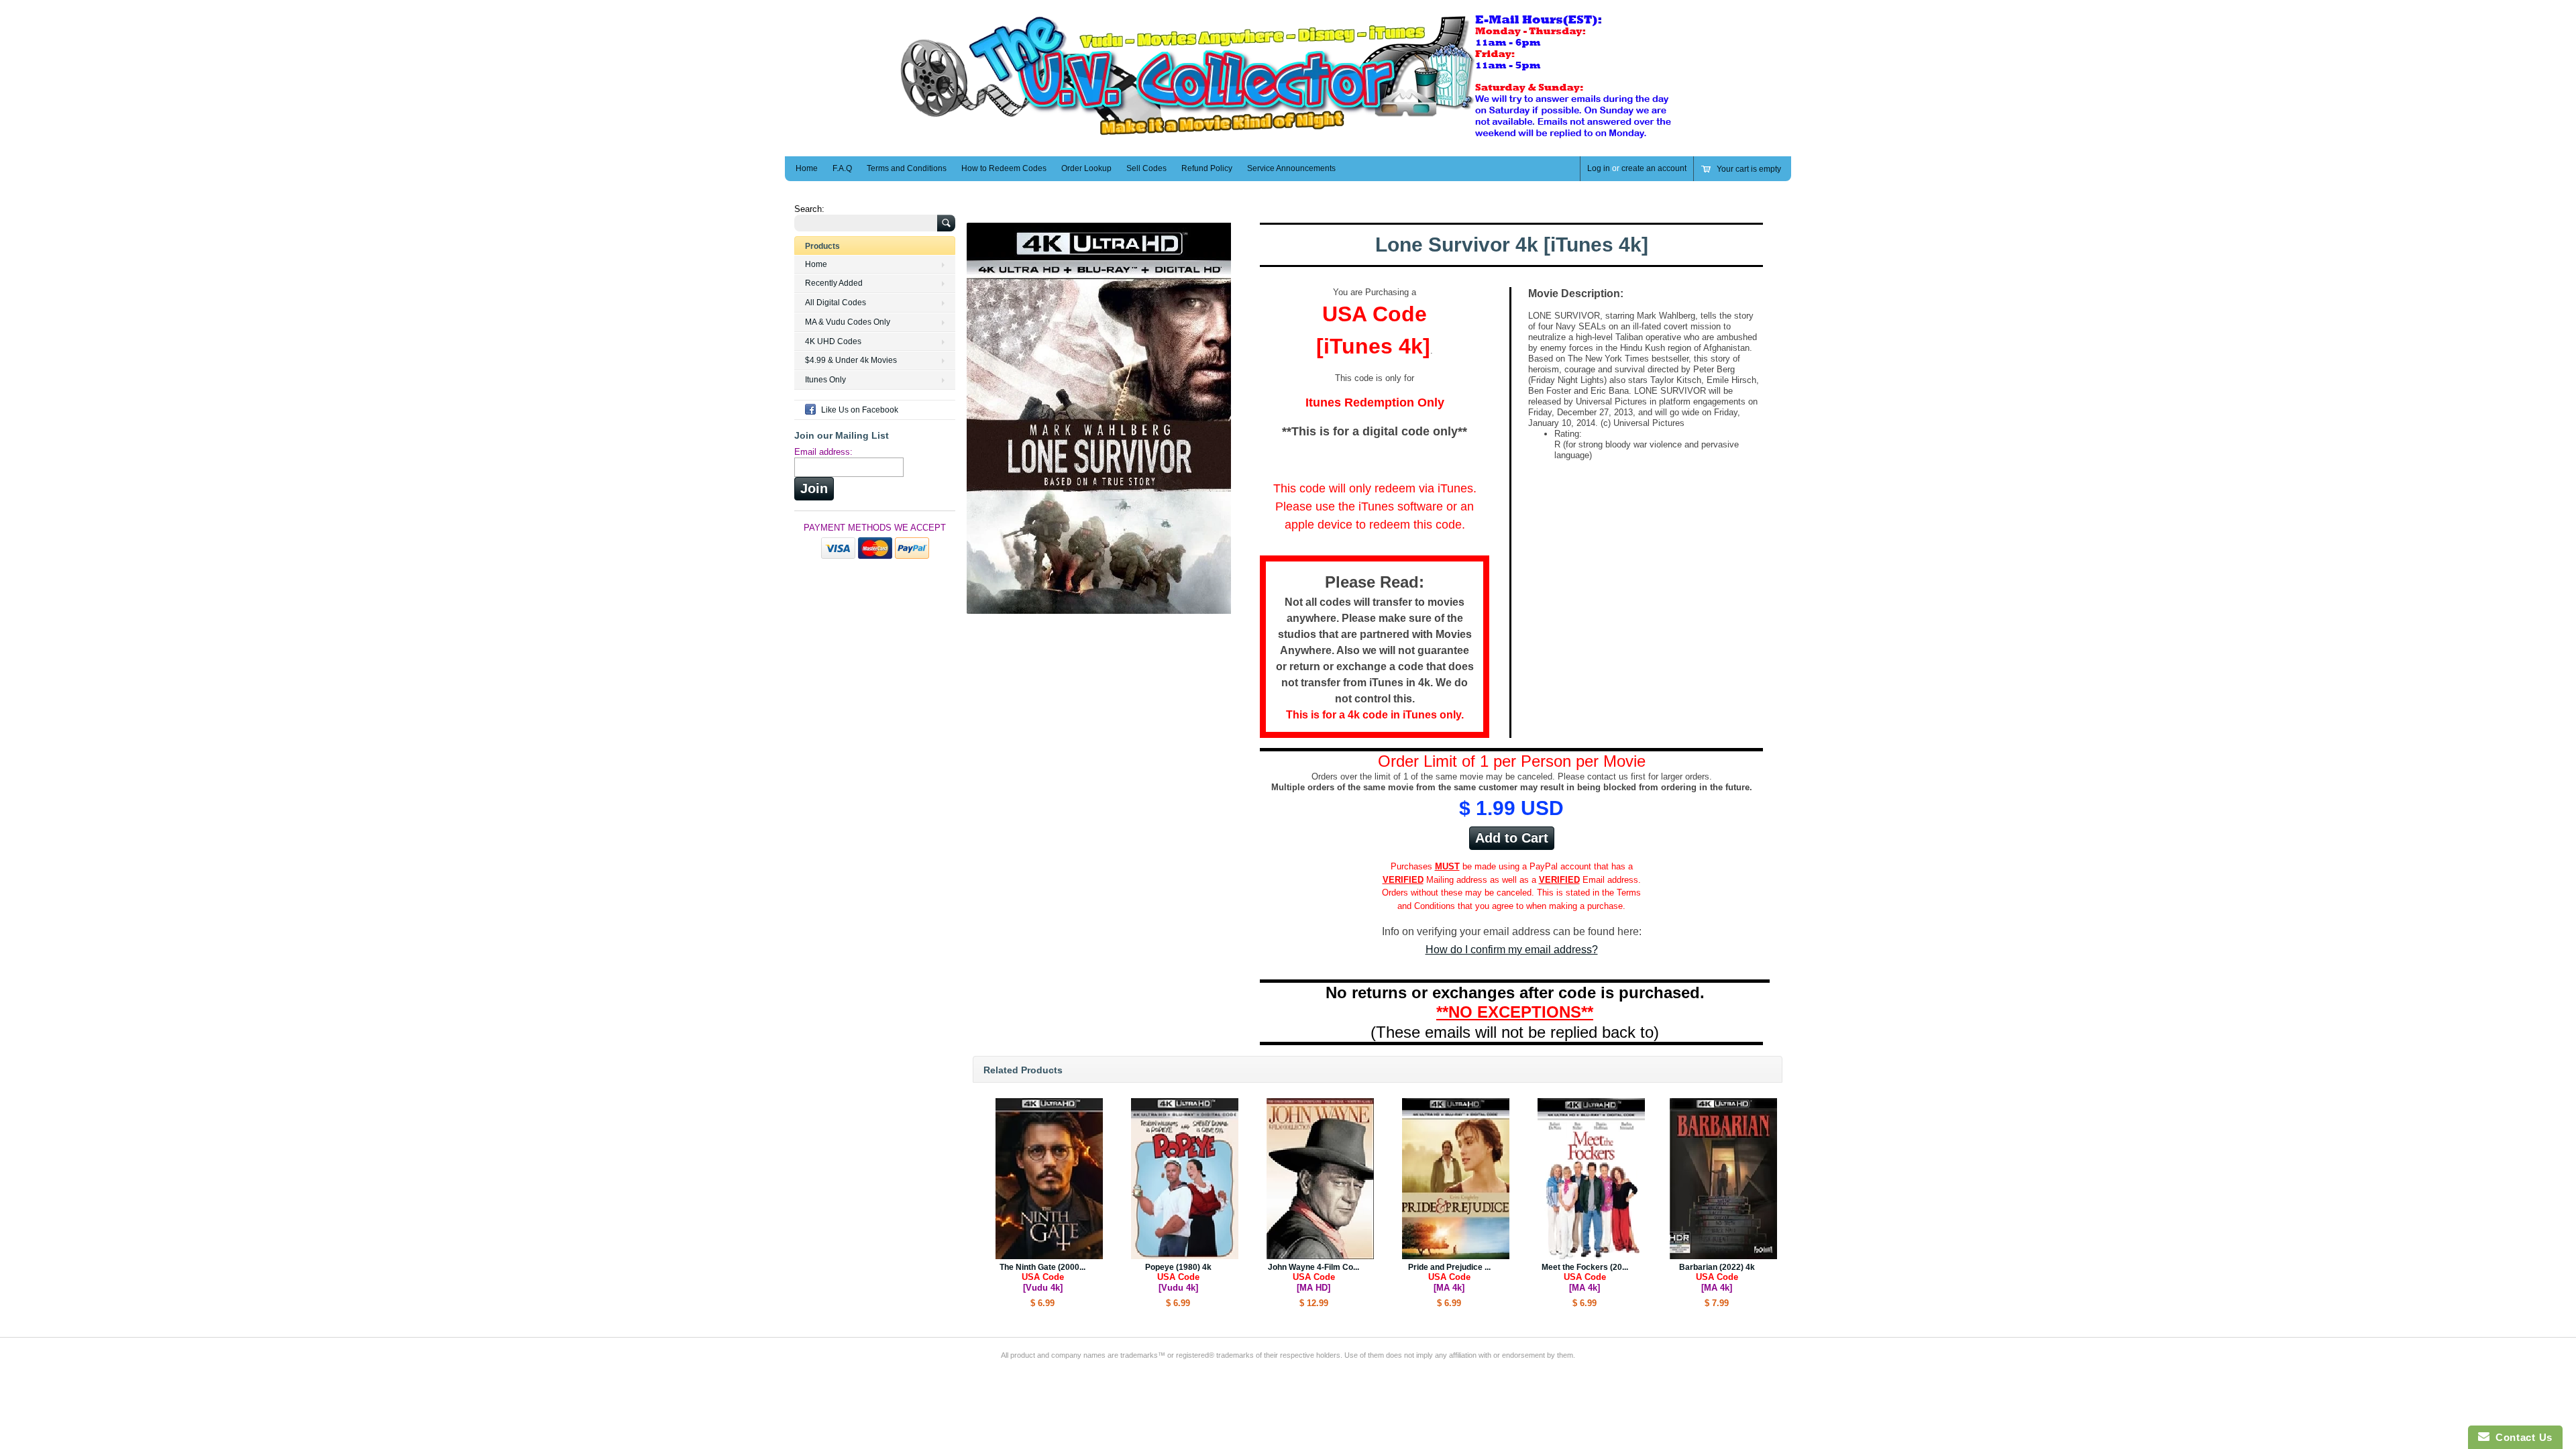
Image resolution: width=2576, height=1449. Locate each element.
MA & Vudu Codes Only (848, 322)
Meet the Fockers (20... (1585, 1278)
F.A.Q (842, 168)
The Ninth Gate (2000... (1042, 1278)
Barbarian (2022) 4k (1717, 1278)
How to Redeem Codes (1004, 168)
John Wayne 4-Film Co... (1313, 1278)
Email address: (823, 452)
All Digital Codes (836, 303)
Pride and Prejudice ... (1449, 1278)
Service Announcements (1291, 168)
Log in (1599, 168)
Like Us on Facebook (860, 410)
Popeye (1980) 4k (1178, 1278)
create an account (1654, 168)
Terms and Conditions (907, 168)
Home (807, 168)
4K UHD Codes (833, 341)
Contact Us (2521, 1437)
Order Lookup (1086, 168)
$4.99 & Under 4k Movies (851, 360)
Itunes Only (825, 380)
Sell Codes (1146, 168)
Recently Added (834, 283)
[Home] (1288, 137)
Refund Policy (1207, 168)
